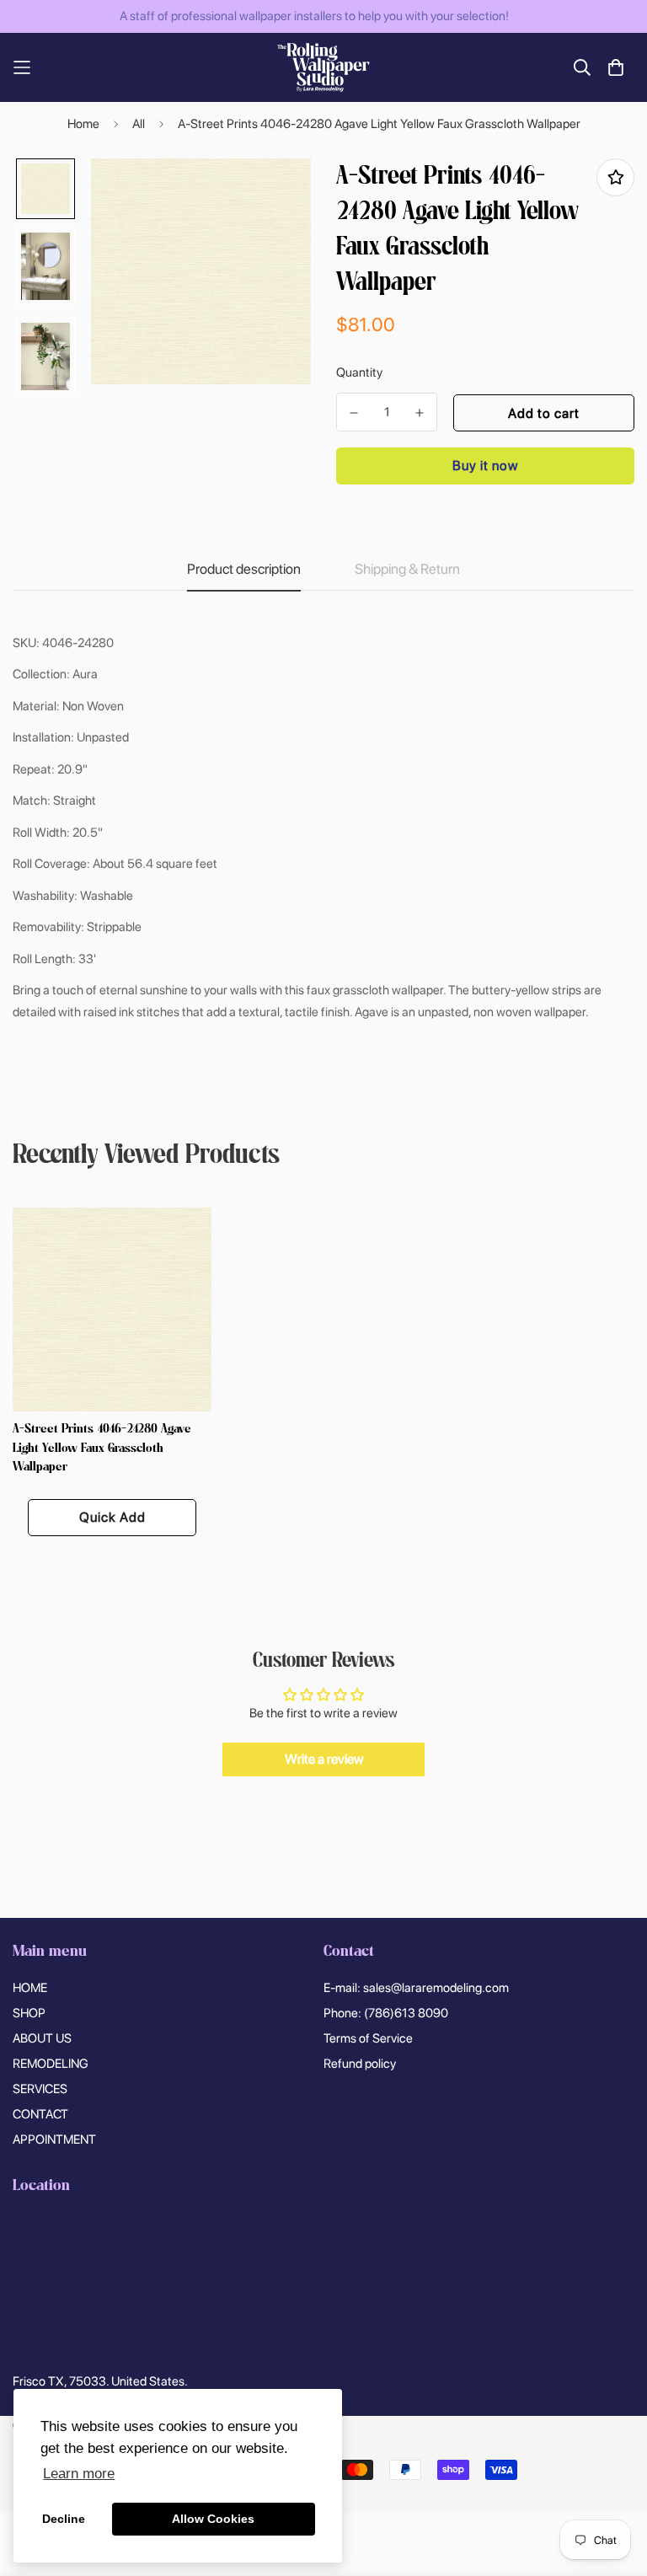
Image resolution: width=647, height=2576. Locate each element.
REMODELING (51, 2064)
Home (83, 124)
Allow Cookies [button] (213, 2519)
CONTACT (40, 2114)
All (139, 124)
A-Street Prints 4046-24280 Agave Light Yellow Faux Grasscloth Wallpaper (102, 1449)
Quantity (359, 372)
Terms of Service (368, 2038)
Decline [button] (64, 2519)
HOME (30, 1988)
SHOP (29, 2013)
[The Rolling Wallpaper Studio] (323, 67)
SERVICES (40, 2089)
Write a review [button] (324, 1759)
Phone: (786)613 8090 (386, 2013)
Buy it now (485, 466)
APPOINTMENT (54, 2140)
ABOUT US (42, 2038)
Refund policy (360, 2064)
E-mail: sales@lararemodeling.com (416, 1988)
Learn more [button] (79, 2474)
